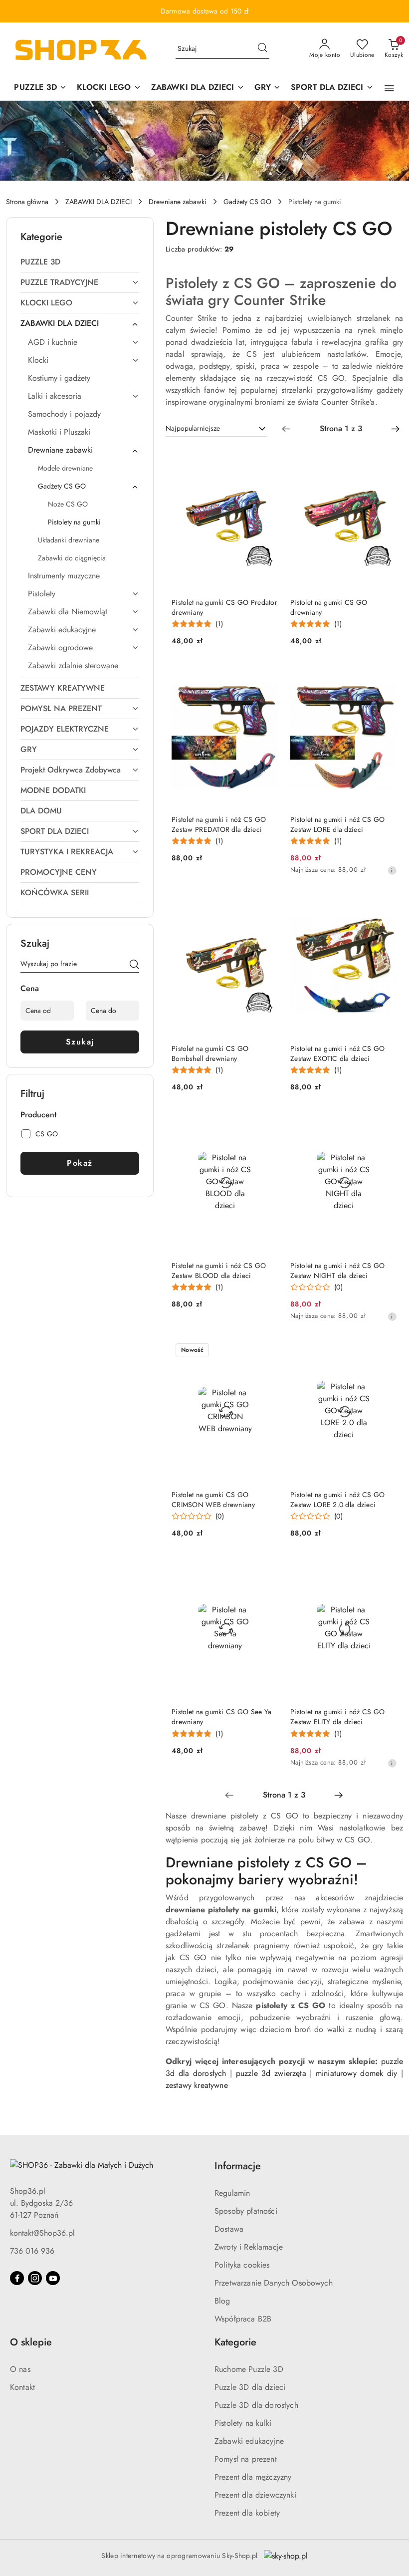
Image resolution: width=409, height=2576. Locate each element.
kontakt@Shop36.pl (42, 2233)
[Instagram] (35, 2278)
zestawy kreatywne (197, 2085)
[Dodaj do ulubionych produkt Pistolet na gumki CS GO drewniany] (386, 459)
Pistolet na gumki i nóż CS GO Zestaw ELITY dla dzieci (337, 1717)
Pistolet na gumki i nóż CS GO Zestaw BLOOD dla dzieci (219, 1271)
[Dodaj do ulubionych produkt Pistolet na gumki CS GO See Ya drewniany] (267, 1568)
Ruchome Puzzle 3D (249, 2369)
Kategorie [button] (235, 2342)
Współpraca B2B (243, 2319)
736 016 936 (32, 2251)
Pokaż (80, 1163)
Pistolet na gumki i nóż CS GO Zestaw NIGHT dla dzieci (337, 1271)
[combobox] (216, 429)
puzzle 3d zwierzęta (271, 2073)
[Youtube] (53, 2278)
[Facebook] (17, 2278)
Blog (222, 2301)
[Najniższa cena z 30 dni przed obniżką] (392, 870)
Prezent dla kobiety (247, 2513)
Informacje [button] (238, 2166)
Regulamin (232, 2193)
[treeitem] (80, 262)
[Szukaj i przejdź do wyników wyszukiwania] (262, 49)
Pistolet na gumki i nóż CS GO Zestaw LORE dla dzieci (337, 824)
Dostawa (229, 2229)
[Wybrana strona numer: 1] (341, 429)
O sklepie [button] (31, 2342)
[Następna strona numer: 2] (396, 429)
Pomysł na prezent (246, 2459)
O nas (20, 2369)
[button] (389, 88)
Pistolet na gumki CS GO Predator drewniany (224, 607)
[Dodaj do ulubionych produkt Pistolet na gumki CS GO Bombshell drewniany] (267, 905)
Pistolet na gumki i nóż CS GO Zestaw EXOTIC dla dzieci (337, 1053)
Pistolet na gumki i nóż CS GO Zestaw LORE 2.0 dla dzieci (337, 1500)
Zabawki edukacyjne (249, 2441)
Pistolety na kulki (243, 2423)
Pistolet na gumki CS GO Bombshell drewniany (210, 1053)
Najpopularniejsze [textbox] (193, 428)
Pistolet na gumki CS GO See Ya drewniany (221, 1717)
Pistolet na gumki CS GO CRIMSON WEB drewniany (213, 1500)
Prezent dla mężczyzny (253, 2477)
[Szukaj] (134, 966)
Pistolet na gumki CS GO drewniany (329, 607)
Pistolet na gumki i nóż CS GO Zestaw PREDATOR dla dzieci (219, 824)
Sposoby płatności (246, 2211)
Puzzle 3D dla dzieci (250, 2387)
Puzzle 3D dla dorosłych (256, 2405)
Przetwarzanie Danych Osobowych (274, 2283)
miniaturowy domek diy (356, 2073)
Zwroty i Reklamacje (249, 2247)
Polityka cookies (242, 2265)
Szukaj (80, 1042)
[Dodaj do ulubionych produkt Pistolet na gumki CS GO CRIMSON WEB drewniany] (267, 1351)
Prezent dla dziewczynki (255, 2495)
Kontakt (22, 2387)
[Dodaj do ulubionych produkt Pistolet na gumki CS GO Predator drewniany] (267, 459)
